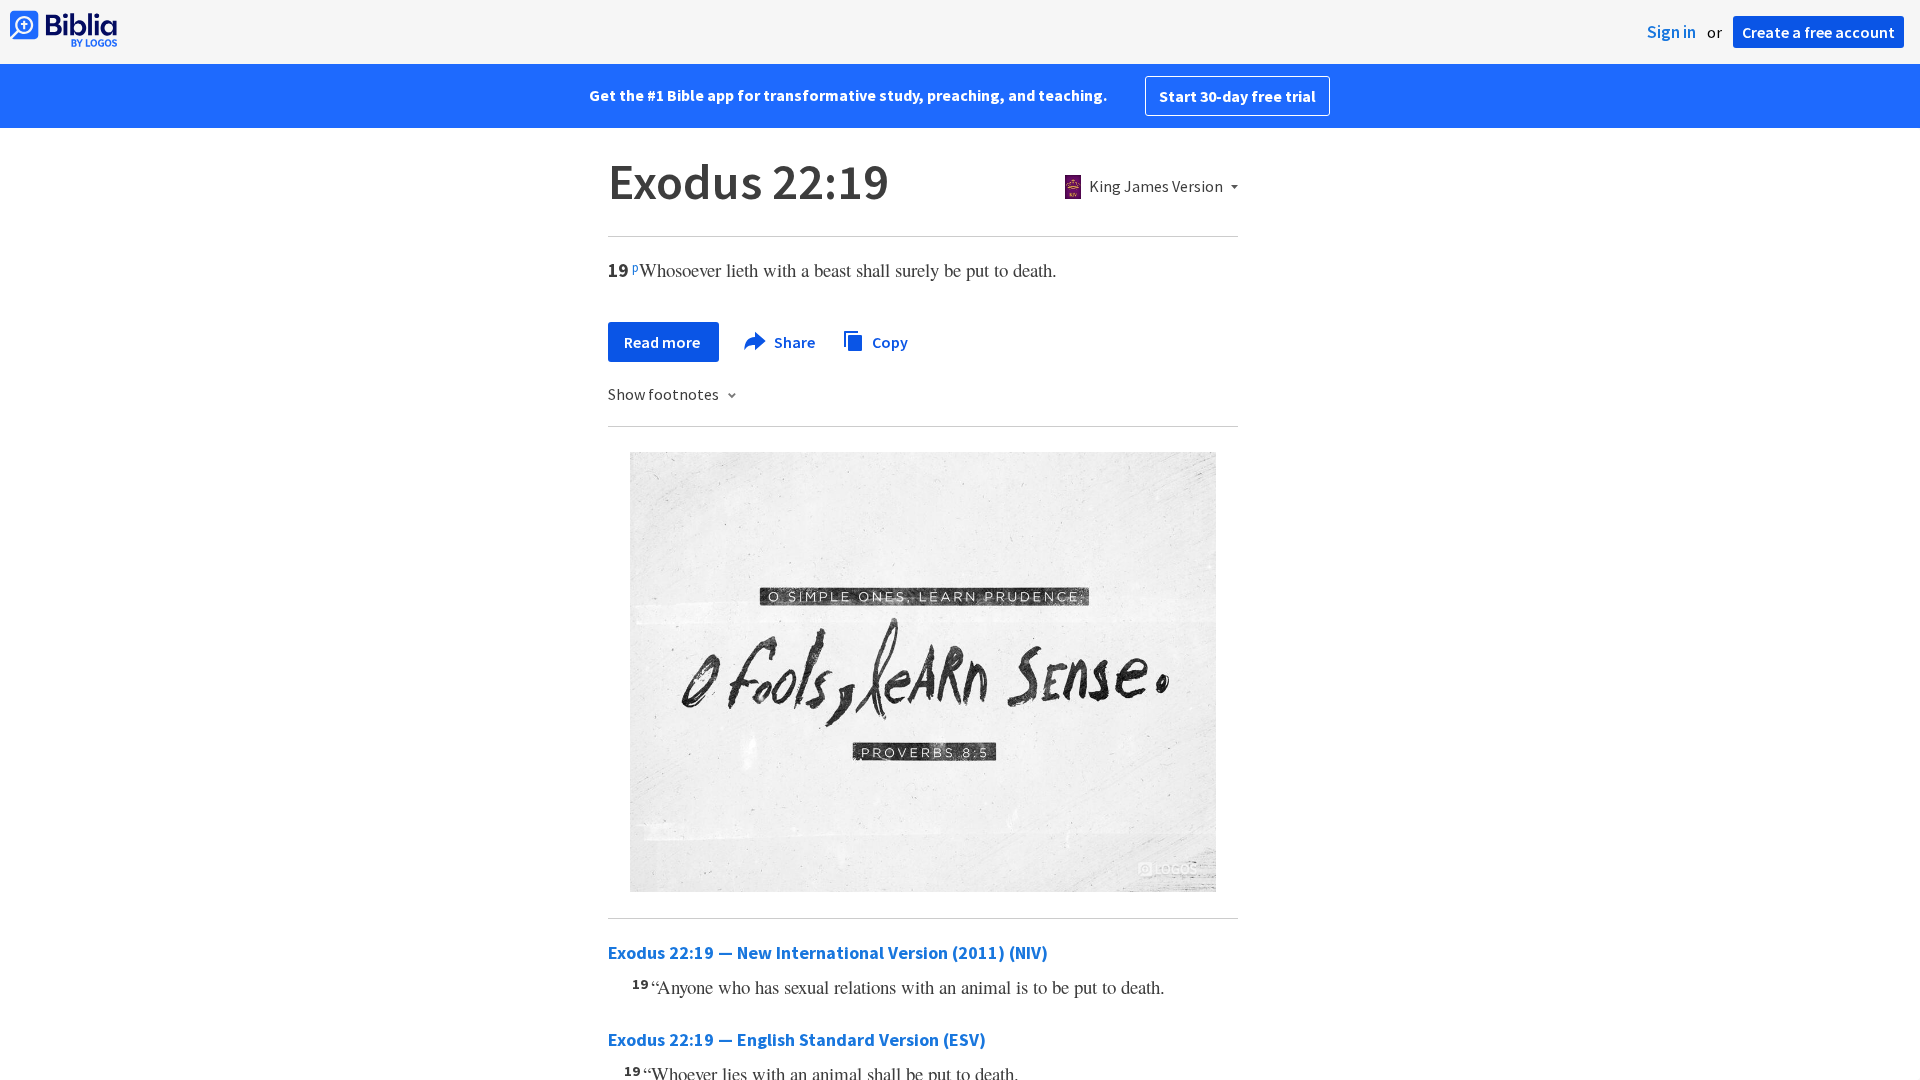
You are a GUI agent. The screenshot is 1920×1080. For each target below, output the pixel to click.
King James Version (1156, 187)
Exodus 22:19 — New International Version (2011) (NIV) (828, 952)
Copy (888, 341)
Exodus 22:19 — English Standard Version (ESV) (797, 1039)
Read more (663, 342)
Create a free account (1818, 32)
